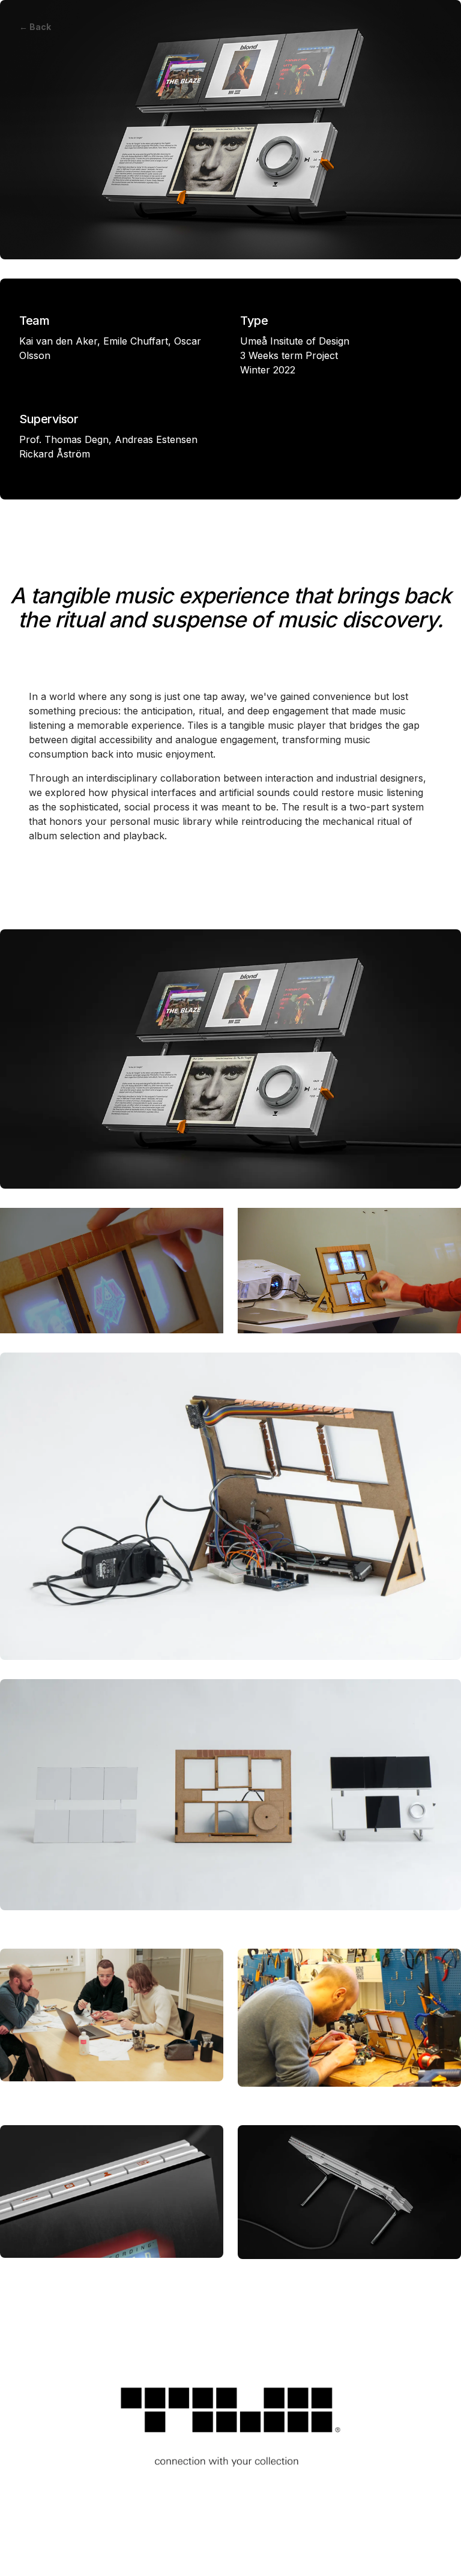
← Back (35, 27)
